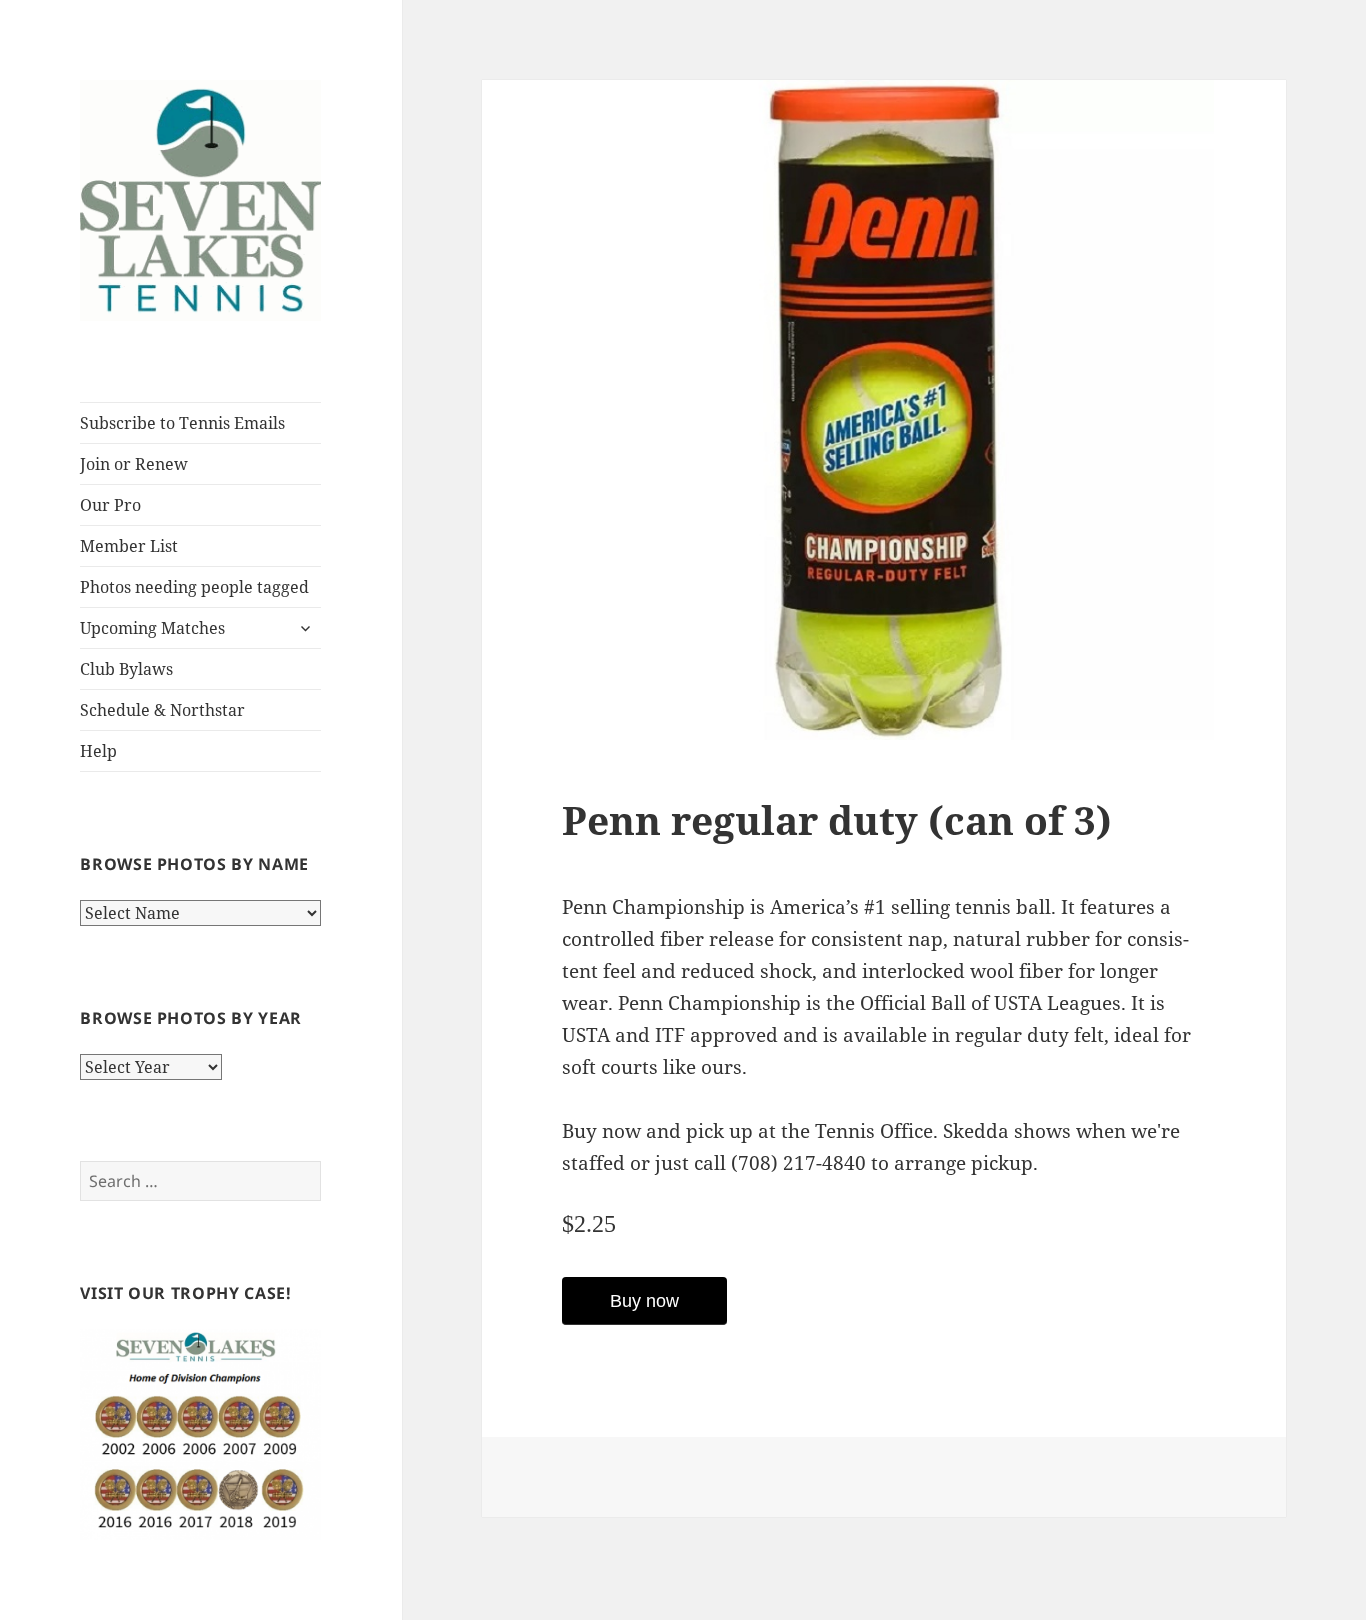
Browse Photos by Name (194, 864)
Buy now (644, 1301)
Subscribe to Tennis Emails (182, 423)
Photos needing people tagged (194, 587)
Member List (129, 546)
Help (98, 751)
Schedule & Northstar (162, 710)
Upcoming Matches (152, 628)
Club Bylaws (126, 669)
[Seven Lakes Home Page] (200, 199)
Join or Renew (134, 464)
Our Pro (110, 505)
